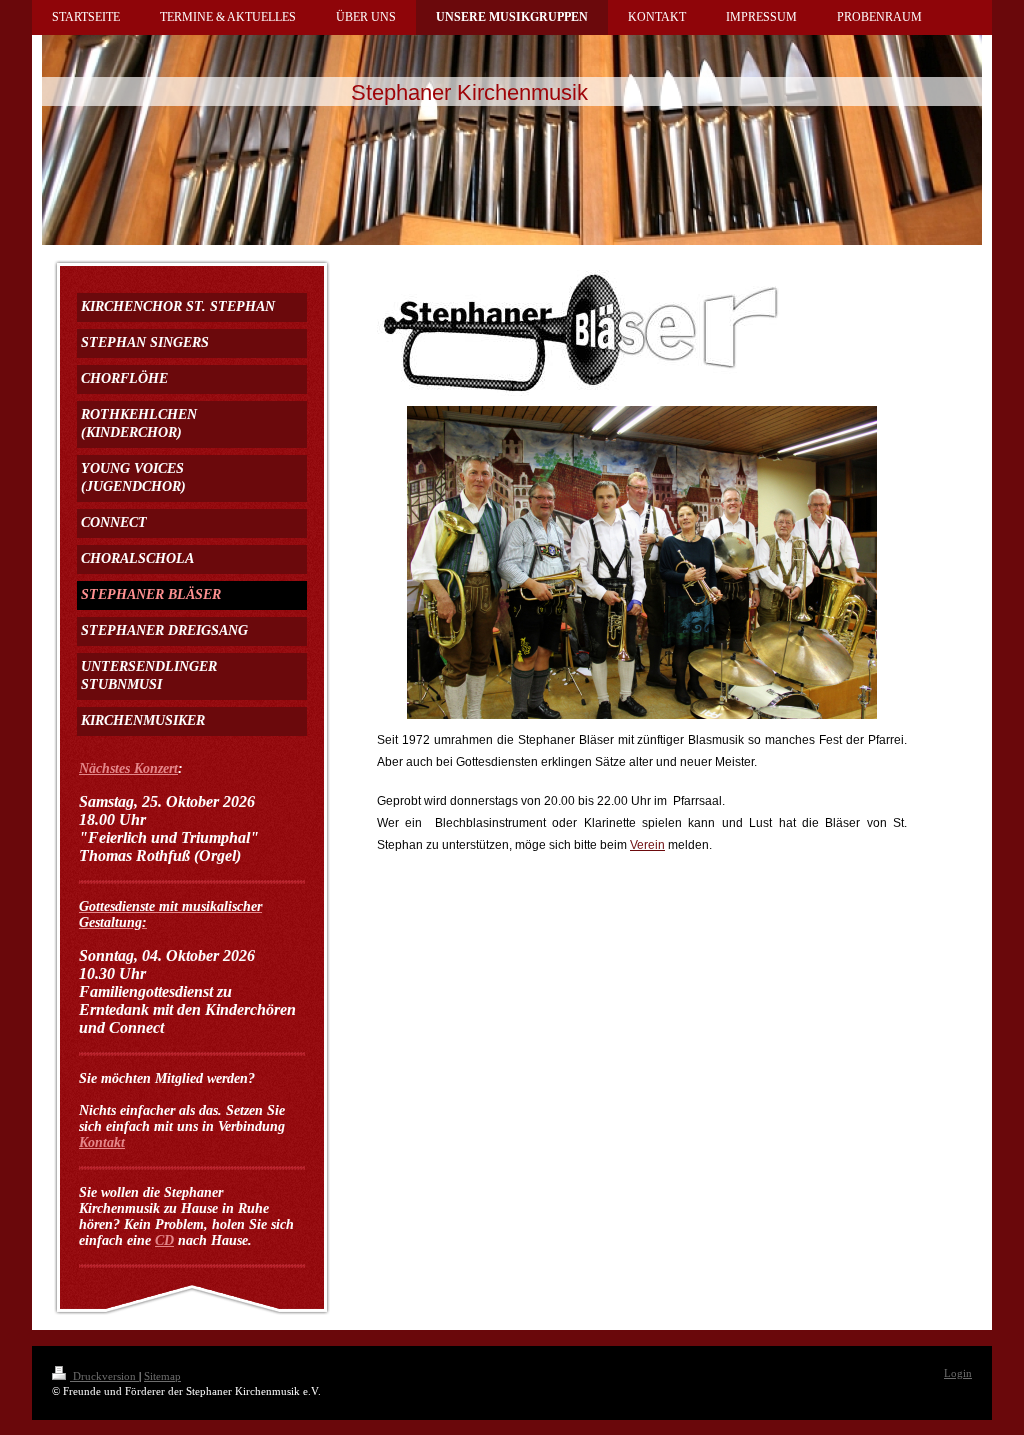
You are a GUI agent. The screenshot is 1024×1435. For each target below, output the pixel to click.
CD (164, 1240)
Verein (647, 845)
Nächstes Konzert (128, 768)
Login (958, 1373)
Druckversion (104, 1376)
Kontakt (102, 1142)
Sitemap (162, 1376)
